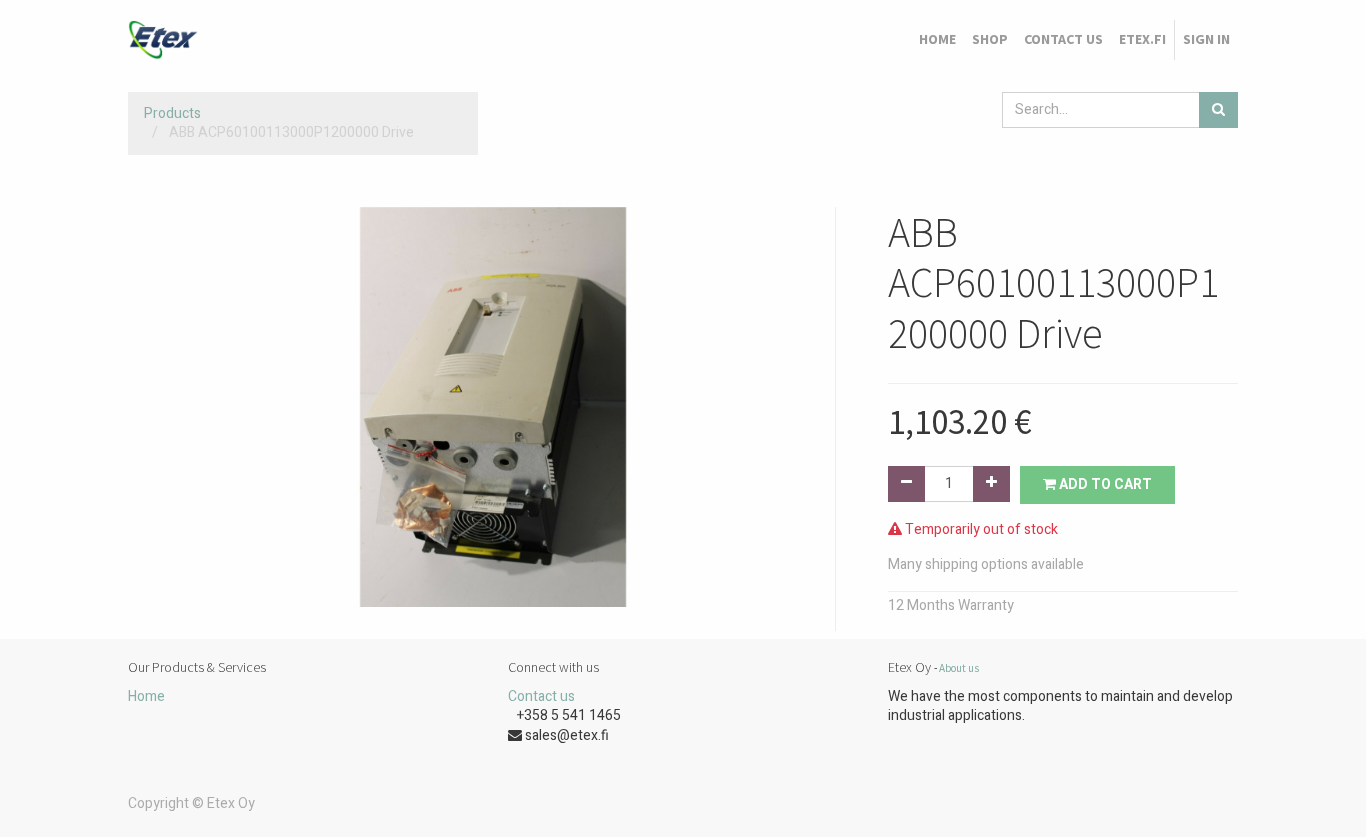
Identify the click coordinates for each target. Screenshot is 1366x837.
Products (172, 113)
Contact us (541, 696)
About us (959, 668)
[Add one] (991, 484)
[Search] (1218, 110)
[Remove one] (906, 484)
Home (146, 696)
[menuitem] (937, 40)
